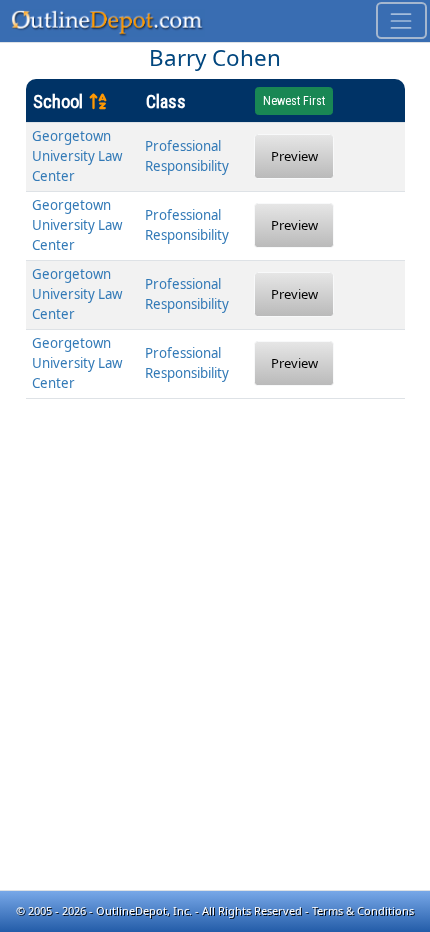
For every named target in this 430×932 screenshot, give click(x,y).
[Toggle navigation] (401, 20)
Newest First (294, 101)
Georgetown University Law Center (77, 156)
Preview (294, 156)
